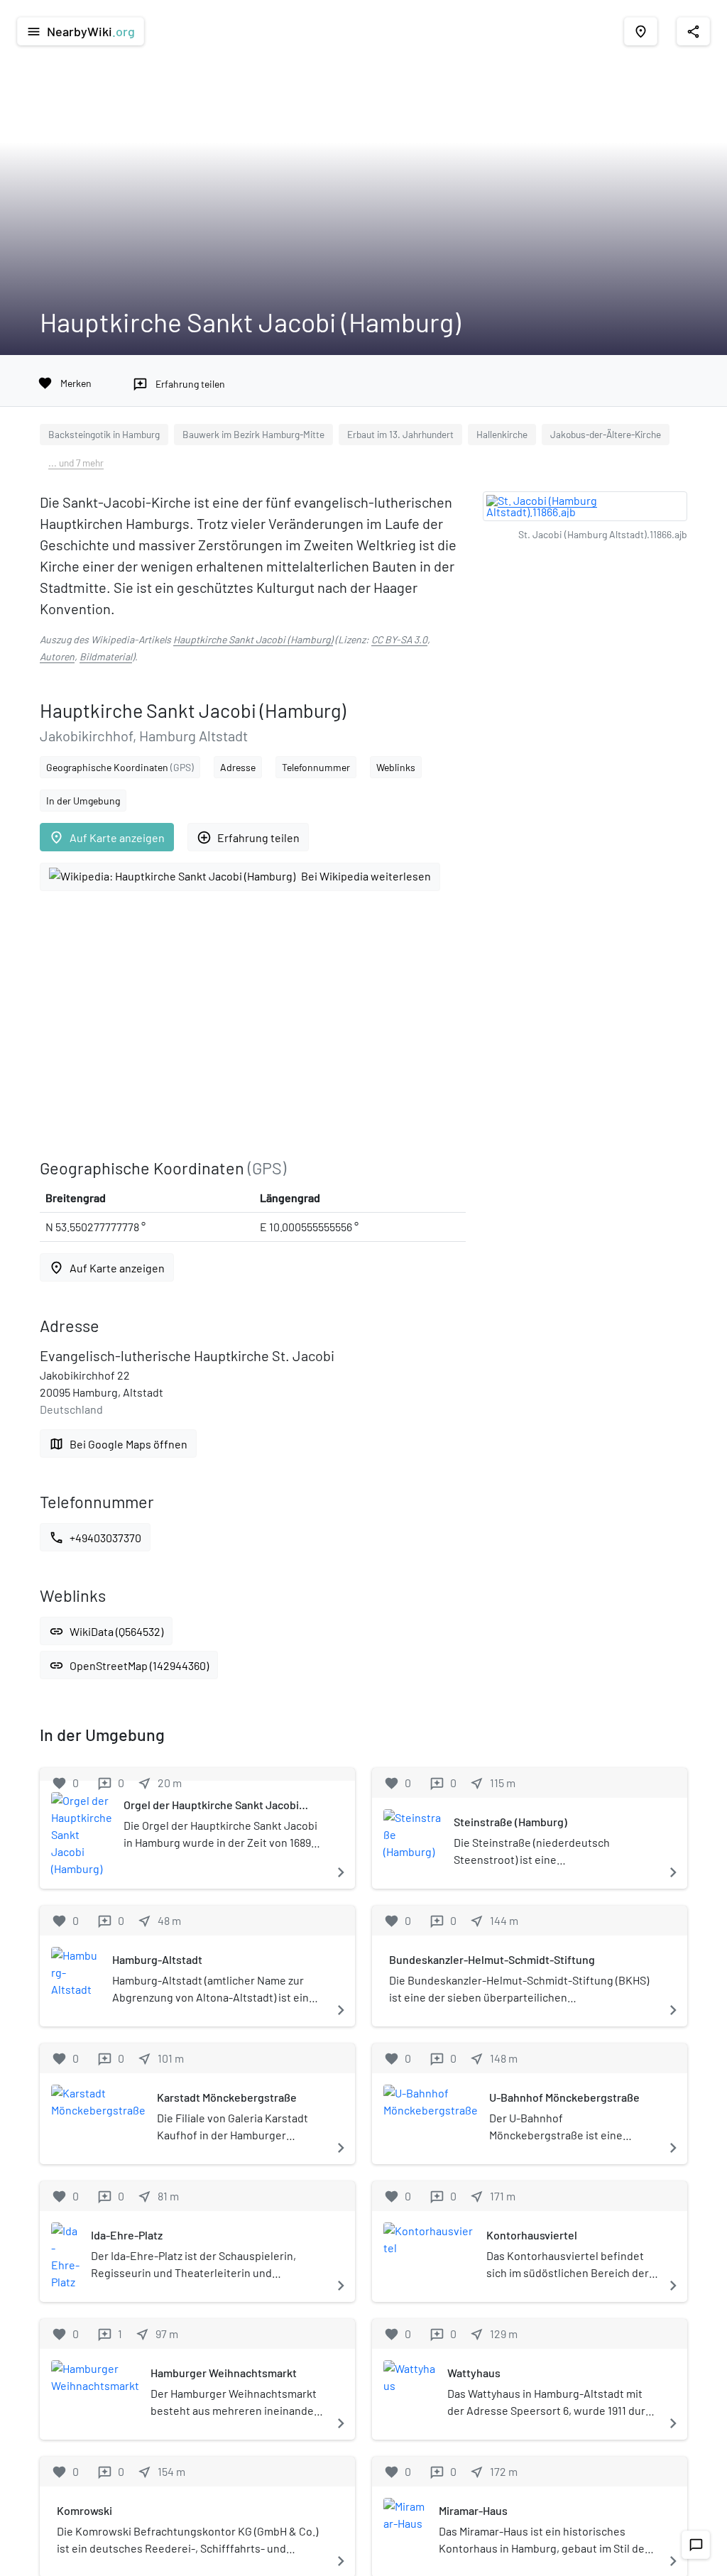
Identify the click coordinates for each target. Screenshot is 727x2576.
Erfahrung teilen (248, 837)
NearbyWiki (81, 31)
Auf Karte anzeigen (107, 837)
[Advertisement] (253, 1025)
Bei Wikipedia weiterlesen (366, 876)
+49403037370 (95, 1538)
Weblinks (396, 767)
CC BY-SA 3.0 (399, 639)
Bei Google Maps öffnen (118, 1444)
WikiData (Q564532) (106, 1631)
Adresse (238, 767)
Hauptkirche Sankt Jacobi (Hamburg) (253, 639)
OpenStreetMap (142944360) (129, 1665)
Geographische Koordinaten (120, 767)
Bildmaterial (106, 656)
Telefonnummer (316, 767)
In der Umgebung (83, 801)
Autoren (57, 656)
